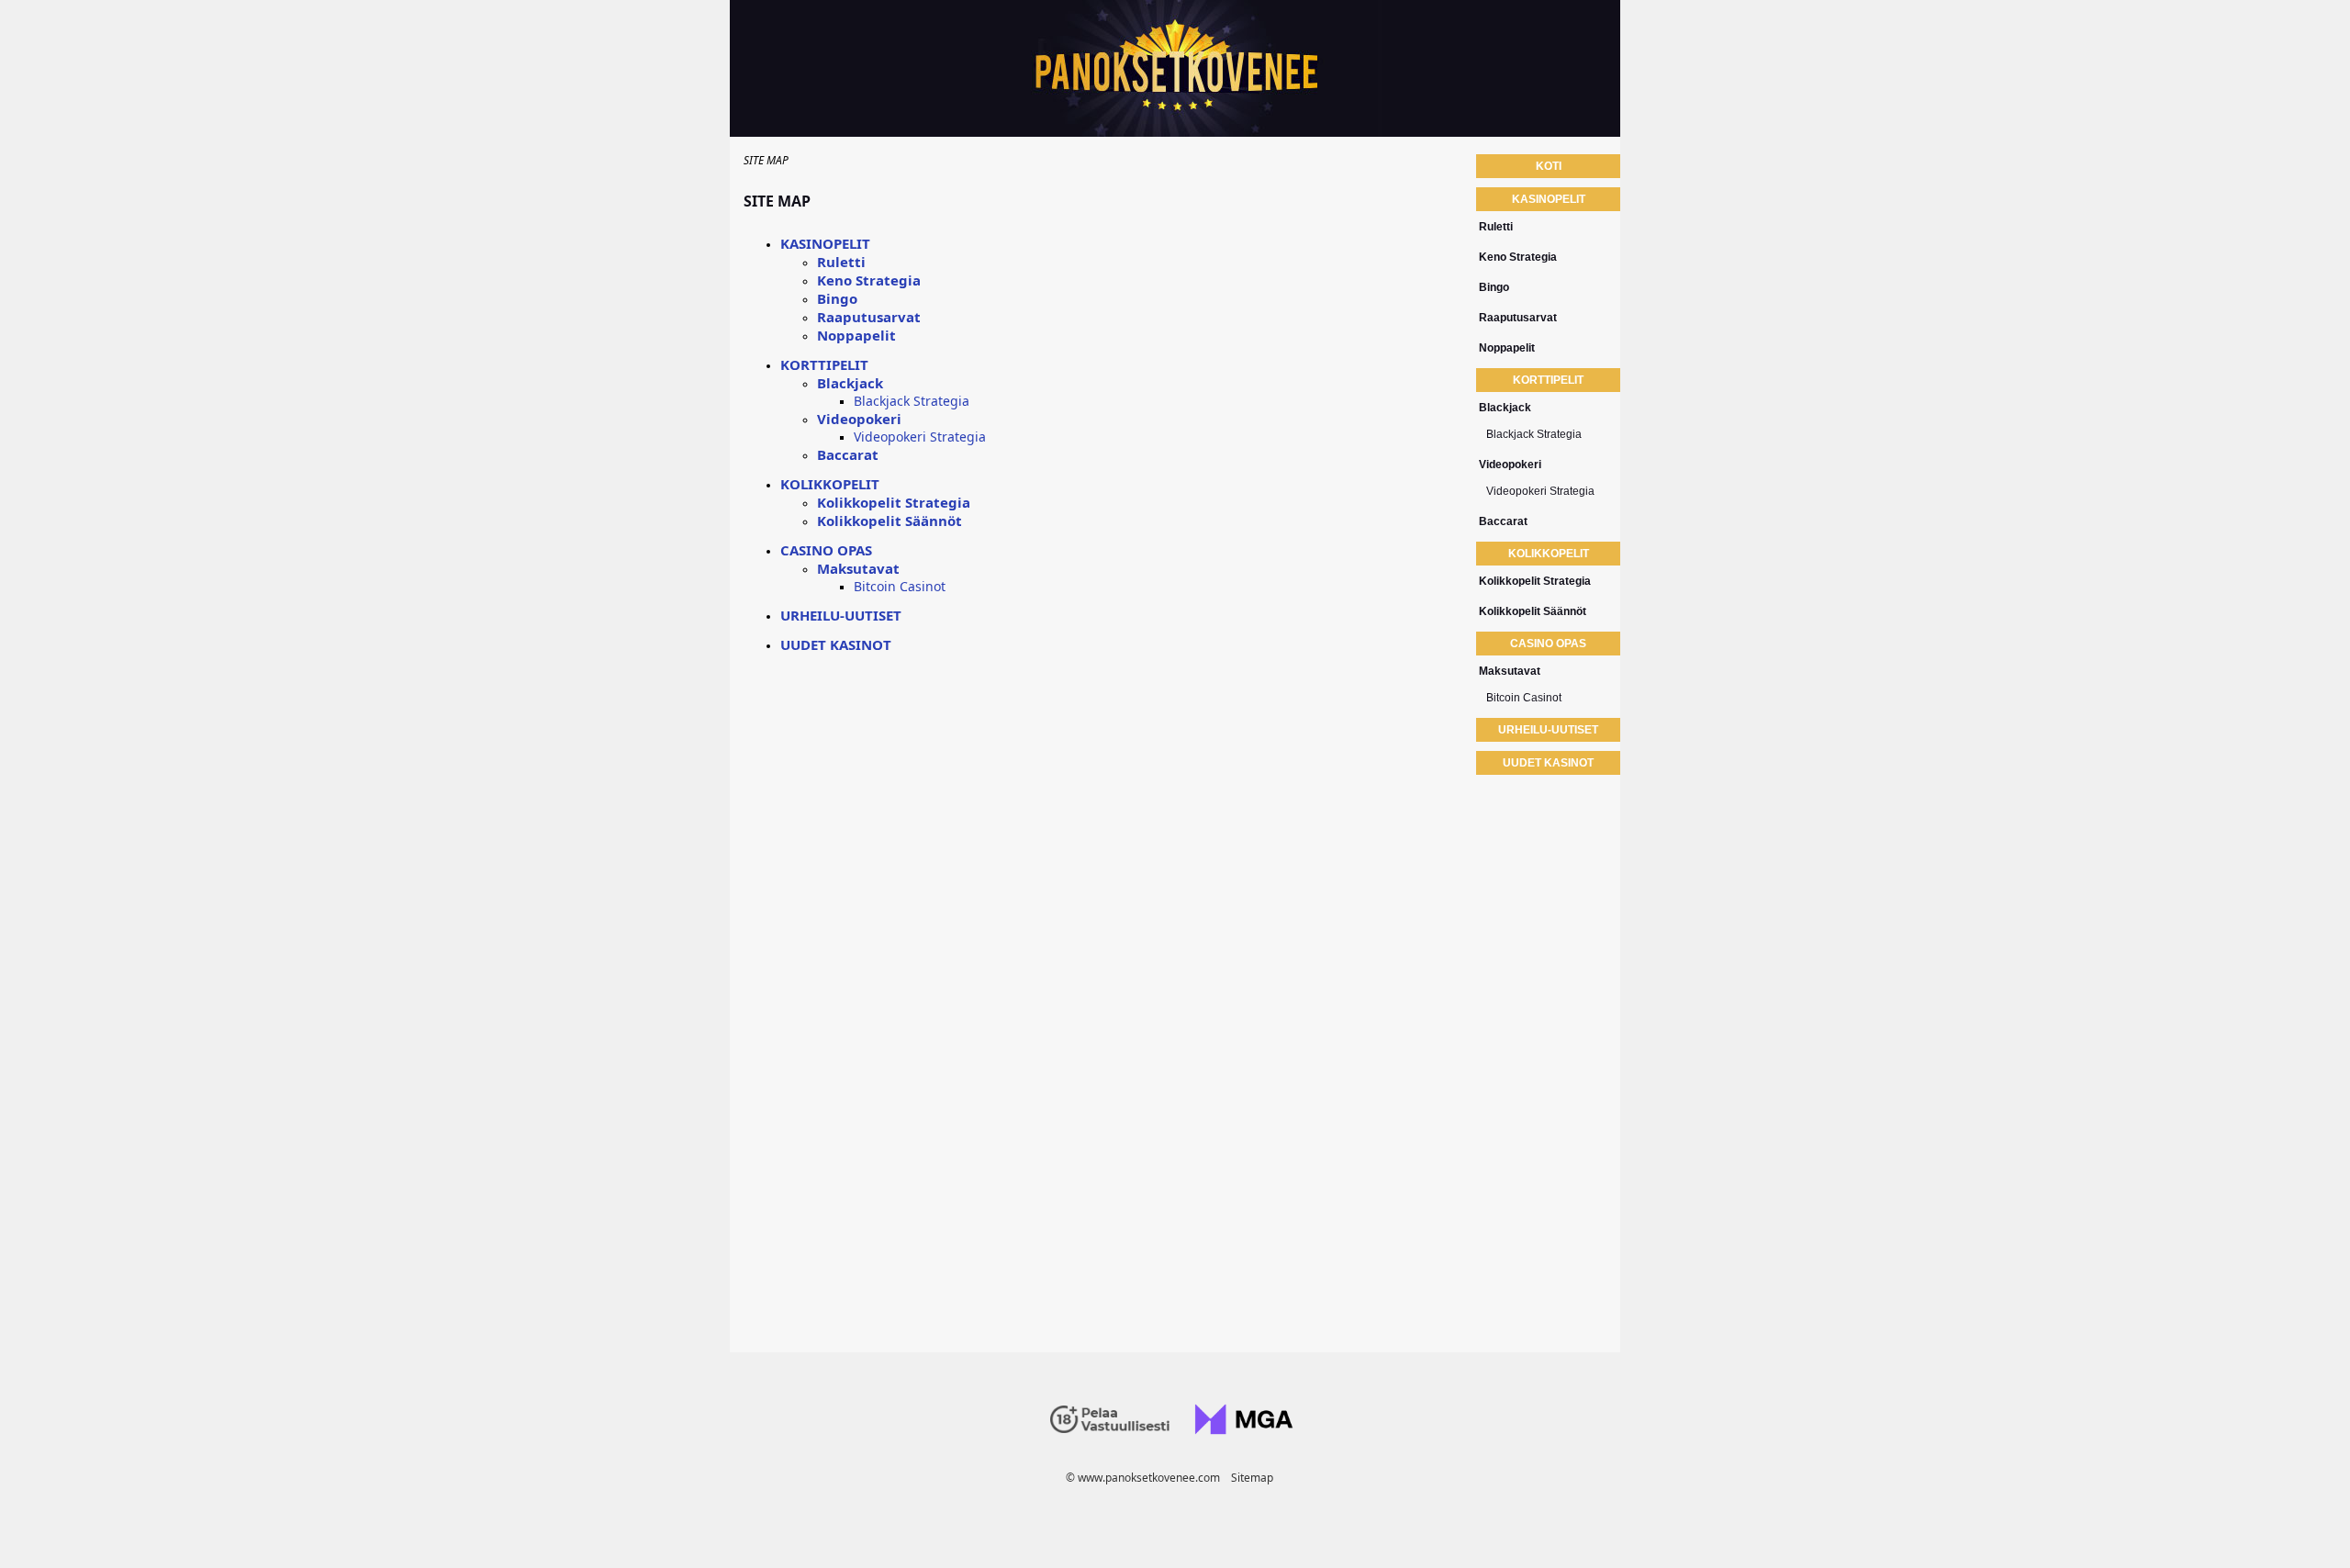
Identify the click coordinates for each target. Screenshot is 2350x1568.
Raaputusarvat (869, 317)
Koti (1549, 166)
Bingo (837, 298)
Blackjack (850, 383)
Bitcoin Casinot (900, 586)
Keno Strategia (869, 280)
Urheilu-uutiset (841, 615)
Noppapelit (856, 335)
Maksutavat (858, 568)
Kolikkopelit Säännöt (890, 521)
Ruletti (841, 262)
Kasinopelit (825, 243)
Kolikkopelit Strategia (894, 502)
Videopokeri (859, 419)
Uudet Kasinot (836, 644)
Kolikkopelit (830, 484)
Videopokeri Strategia (920, 437)
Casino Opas (826, 550)
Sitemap (1252, 1478)
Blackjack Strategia (912, 401)
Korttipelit (824, 364)
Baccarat (848, 454)
